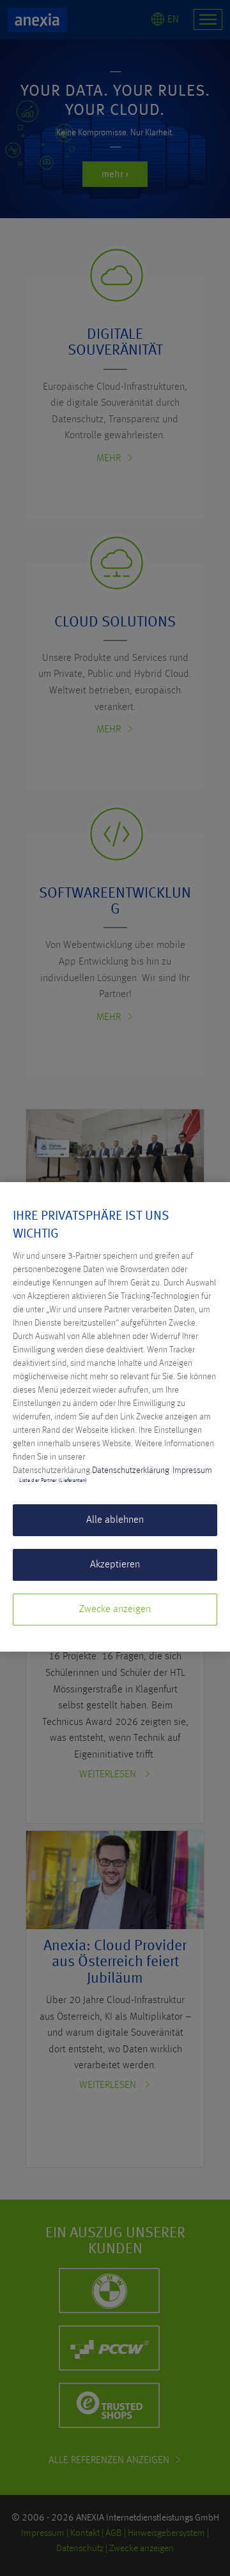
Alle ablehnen (115, 1520)
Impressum (192, 1470)
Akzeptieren (115, 1565)
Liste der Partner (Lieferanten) (53, 1481)
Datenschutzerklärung (131, 1470)
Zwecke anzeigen (115, 1610)
